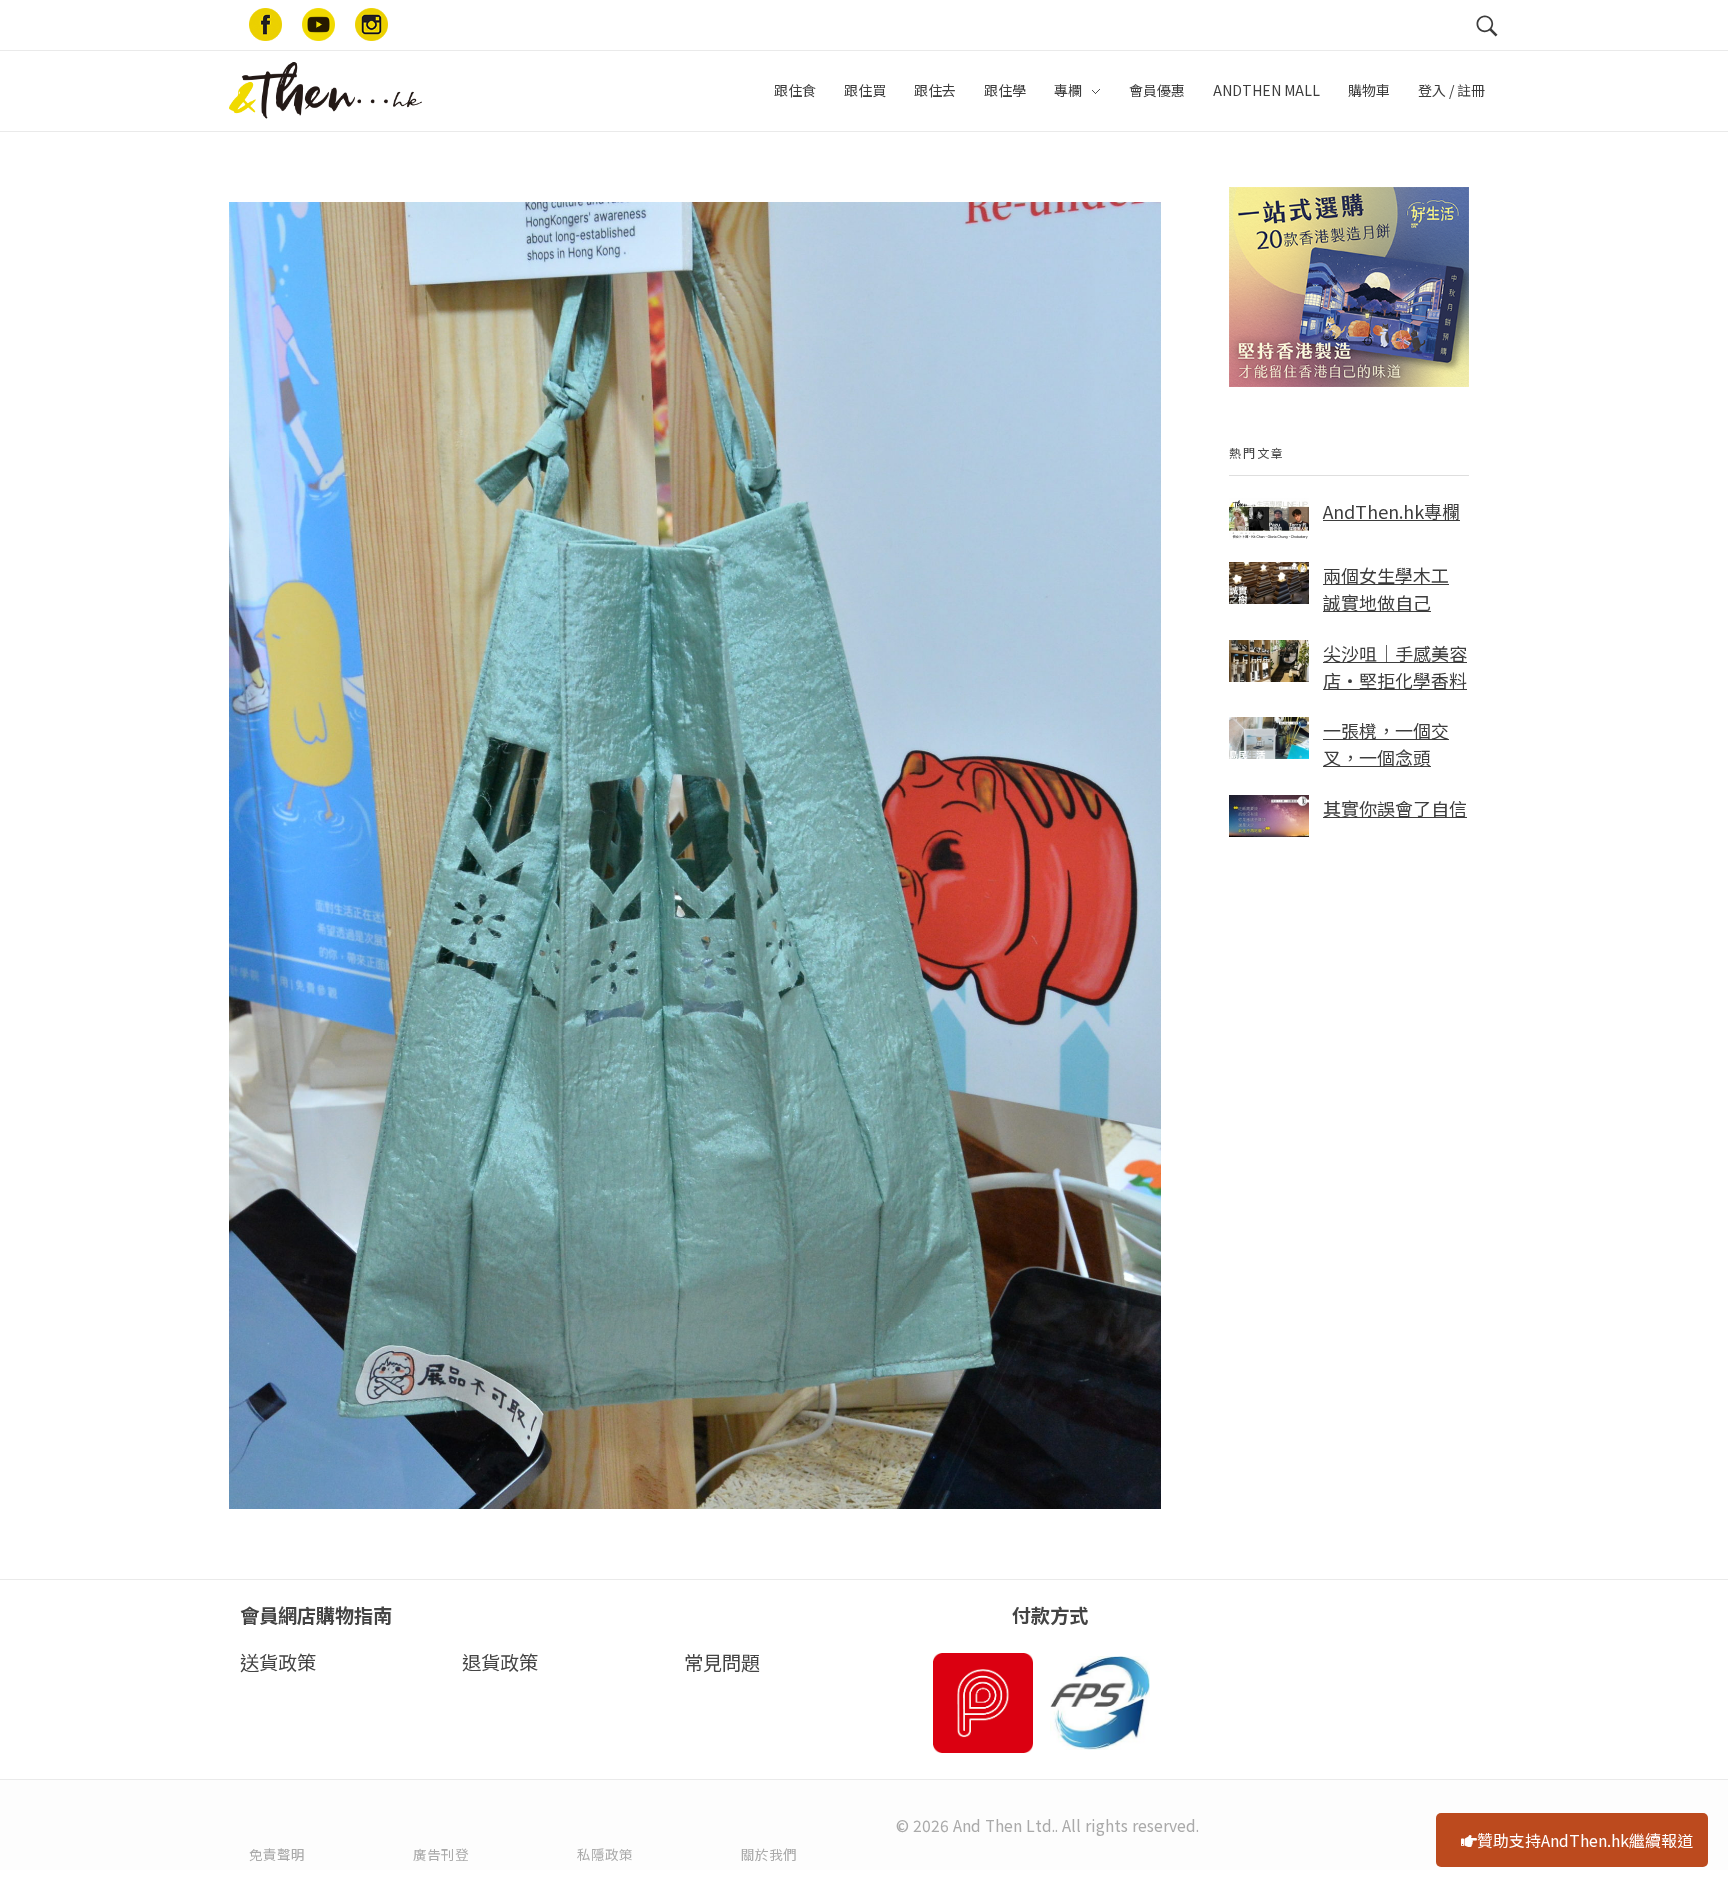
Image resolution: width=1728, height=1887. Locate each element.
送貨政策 (278, 1662)
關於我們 (769, 1854)
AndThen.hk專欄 (1391, 511)
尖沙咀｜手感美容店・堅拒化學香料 (1395, 666)
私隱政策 (605, 1854)
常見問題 (722, 1662)
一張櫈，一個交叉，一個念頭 (1386, 743)
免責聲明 (277, 1854)
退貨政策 (500, 1662)
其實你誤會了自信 (1395, 808)
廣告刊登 (441, 1854)
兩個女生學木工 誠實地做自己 (1386, 588)
